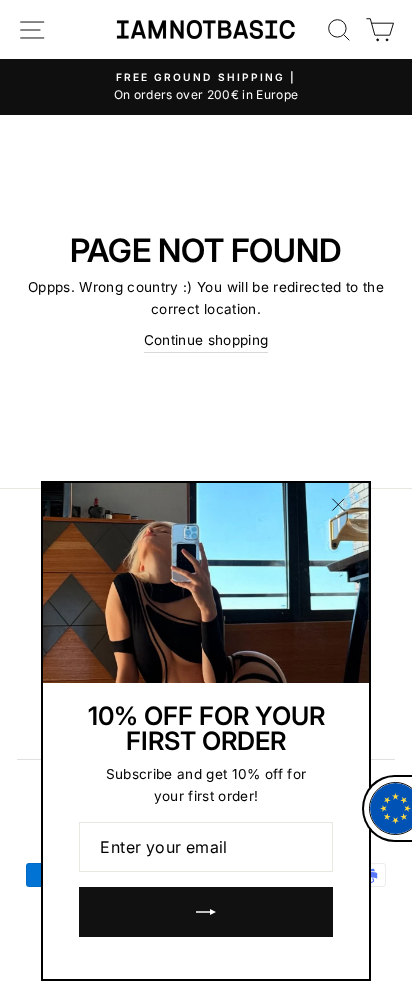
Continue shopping (206, 340)
